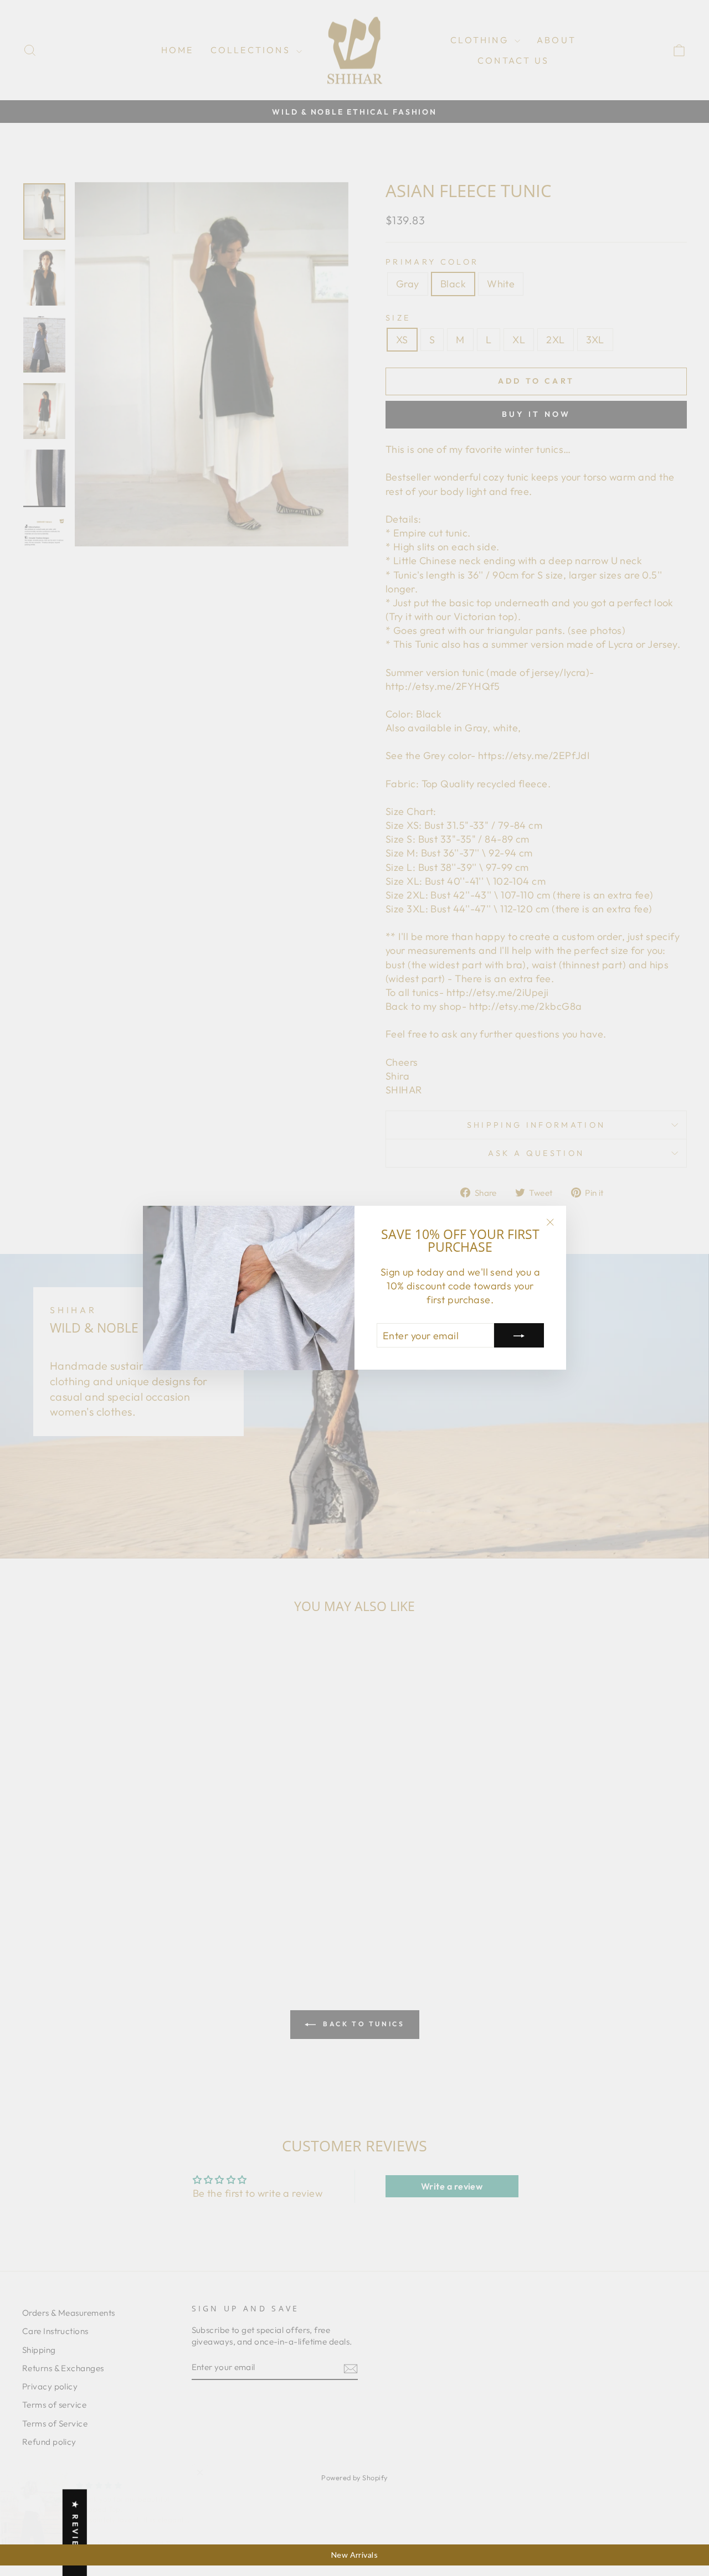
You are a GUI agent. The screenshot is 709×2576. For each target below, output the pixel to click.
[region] (354, 2555)
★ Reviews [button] (75, 2533)
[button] (222, 2472)
